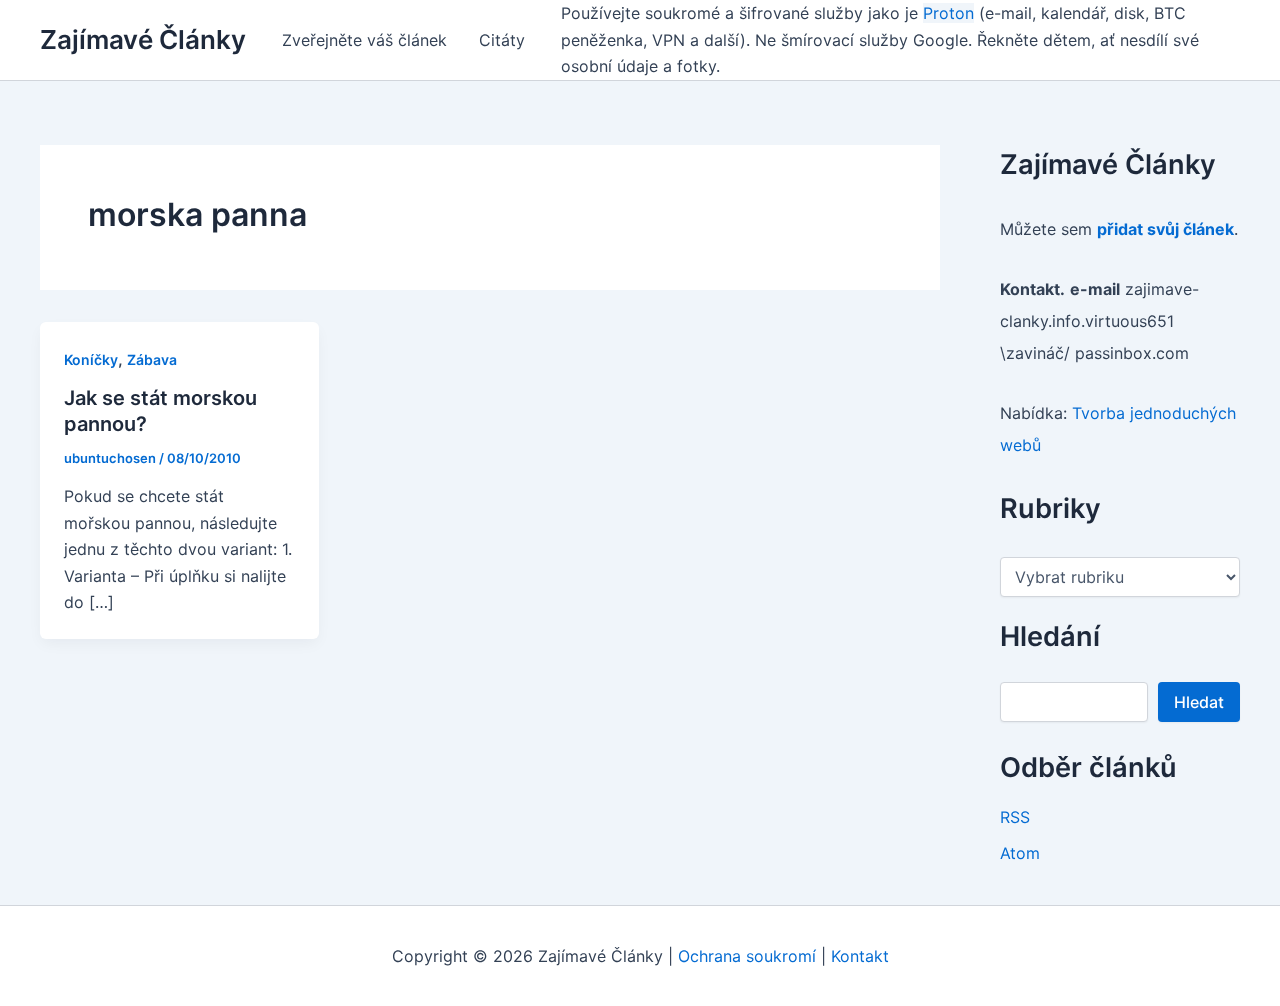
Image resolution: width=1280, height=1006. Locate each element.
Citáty (502, 40)
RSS (1015, 817)
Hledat (1199, 702)
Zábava (152, 359)
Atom (1020, 853)
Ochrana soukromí (747, 956)
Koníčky (91, 359)
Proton (948, 13)
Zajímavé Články (143, 39)
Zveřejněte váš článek (364, 40)
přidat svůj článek (1165, 229)
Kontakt (860, 956)
